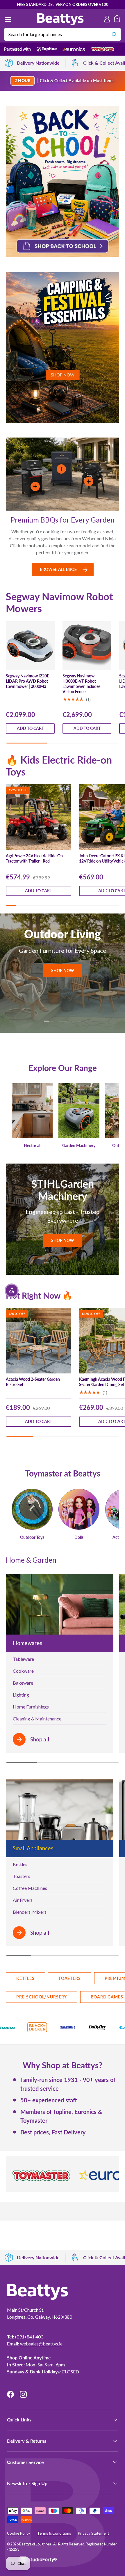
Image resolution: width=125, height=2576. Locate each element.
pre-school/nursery (42, 1997)
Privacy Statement (93, 2533)
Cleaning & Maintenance (37, 1719)
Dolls (79, 1537)
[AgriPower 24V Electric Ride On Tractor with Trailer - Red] (39, 817)
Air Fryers (23, 1900)
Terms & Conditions (54, 2533)
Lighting (21, 1695)
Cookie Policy (19, 2533)
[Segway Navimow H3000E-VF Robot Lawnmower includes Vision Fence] (87, 646)
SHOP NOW (63, 973)
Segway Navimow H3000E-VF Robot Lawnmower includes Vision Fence (81, 684)
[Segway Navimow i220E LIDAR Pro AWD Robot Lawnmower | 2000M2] (30, 646)
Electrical (32, 1146)
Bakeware (23, 1683)
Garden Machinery (79, 1146)
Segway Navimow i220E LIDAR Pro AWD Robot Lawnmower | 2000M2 (27, 681)
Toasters (22, 1876)
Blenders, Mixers (30, 1912)
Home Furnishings (31, 1707)
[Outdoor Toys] (32, 1509)
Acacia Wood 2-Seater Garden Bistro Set (33, 1382)
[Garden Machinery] (79, 1111)
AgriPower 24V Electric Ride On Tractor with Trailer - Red (34, 858)
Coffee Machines (30, 1888)
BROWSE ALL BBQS (58, 569)
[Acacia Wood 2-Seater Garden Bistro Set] (39, 1341)
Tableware (23, 1659)
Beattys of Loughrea (35, 2544)
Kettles (20, 1864)
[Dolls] (79, 1509)
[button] (117, 20)
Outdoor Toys (32, 1537)
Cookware (23, 1671)
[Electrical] (32, 1111)
